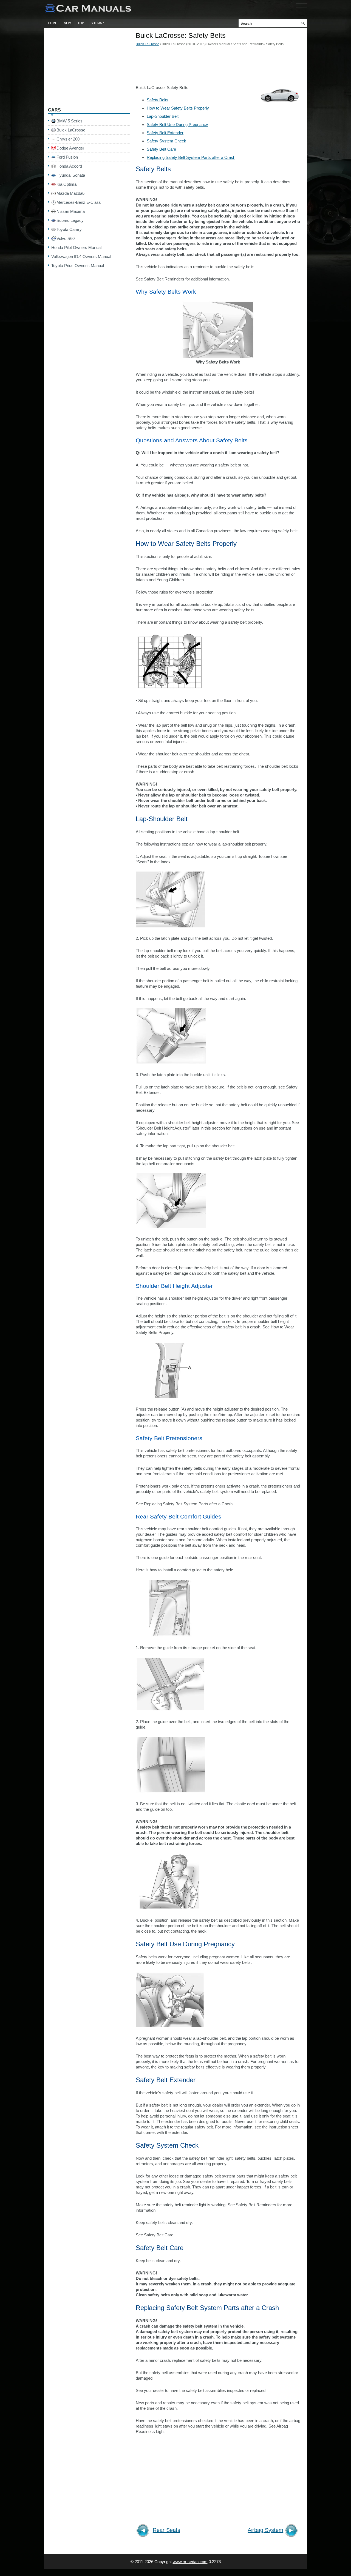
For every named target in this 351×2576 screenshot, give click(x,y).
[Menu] (302, 12)
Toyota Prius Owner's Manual (78, 266)
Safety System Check (166, 141)
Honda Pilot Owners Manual (76, 247)
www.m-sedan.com (190, 2562)
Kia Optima (66, 184)
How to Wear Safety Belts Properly (178, 108)
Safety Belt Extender (165, 133)
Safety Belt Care (161, 149)
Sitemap (97, 23)
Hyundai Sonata (71, 175)
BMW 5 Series (70, 121)
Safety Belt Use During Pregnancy (177, 124)
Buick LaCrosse (148, 44)
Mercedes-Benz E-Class (79, 202)
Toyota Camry (69, 229)
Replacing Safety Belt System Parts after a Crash (191, 157)
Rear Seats (166, 2530)
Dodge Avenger (70, 148)
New (67, 23)
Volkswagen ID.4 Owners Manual (81, 257)
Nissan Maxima (71, 211)
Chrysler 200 (68, 139)
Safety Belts (158, 100)
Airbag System (265, 2530)
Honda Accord (69, 166)
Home (53, 23)
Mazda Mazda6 (70, 193)
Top (81, 23)
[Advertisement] (218, 67)
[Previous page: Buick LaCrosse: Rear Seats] (144, 2531)
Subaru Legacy (70, 220)
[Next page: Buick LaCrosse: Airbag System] (292, 2531)
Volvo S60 (66, 238)
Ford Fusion (67, 157)
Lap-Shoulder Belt (163, 116)
